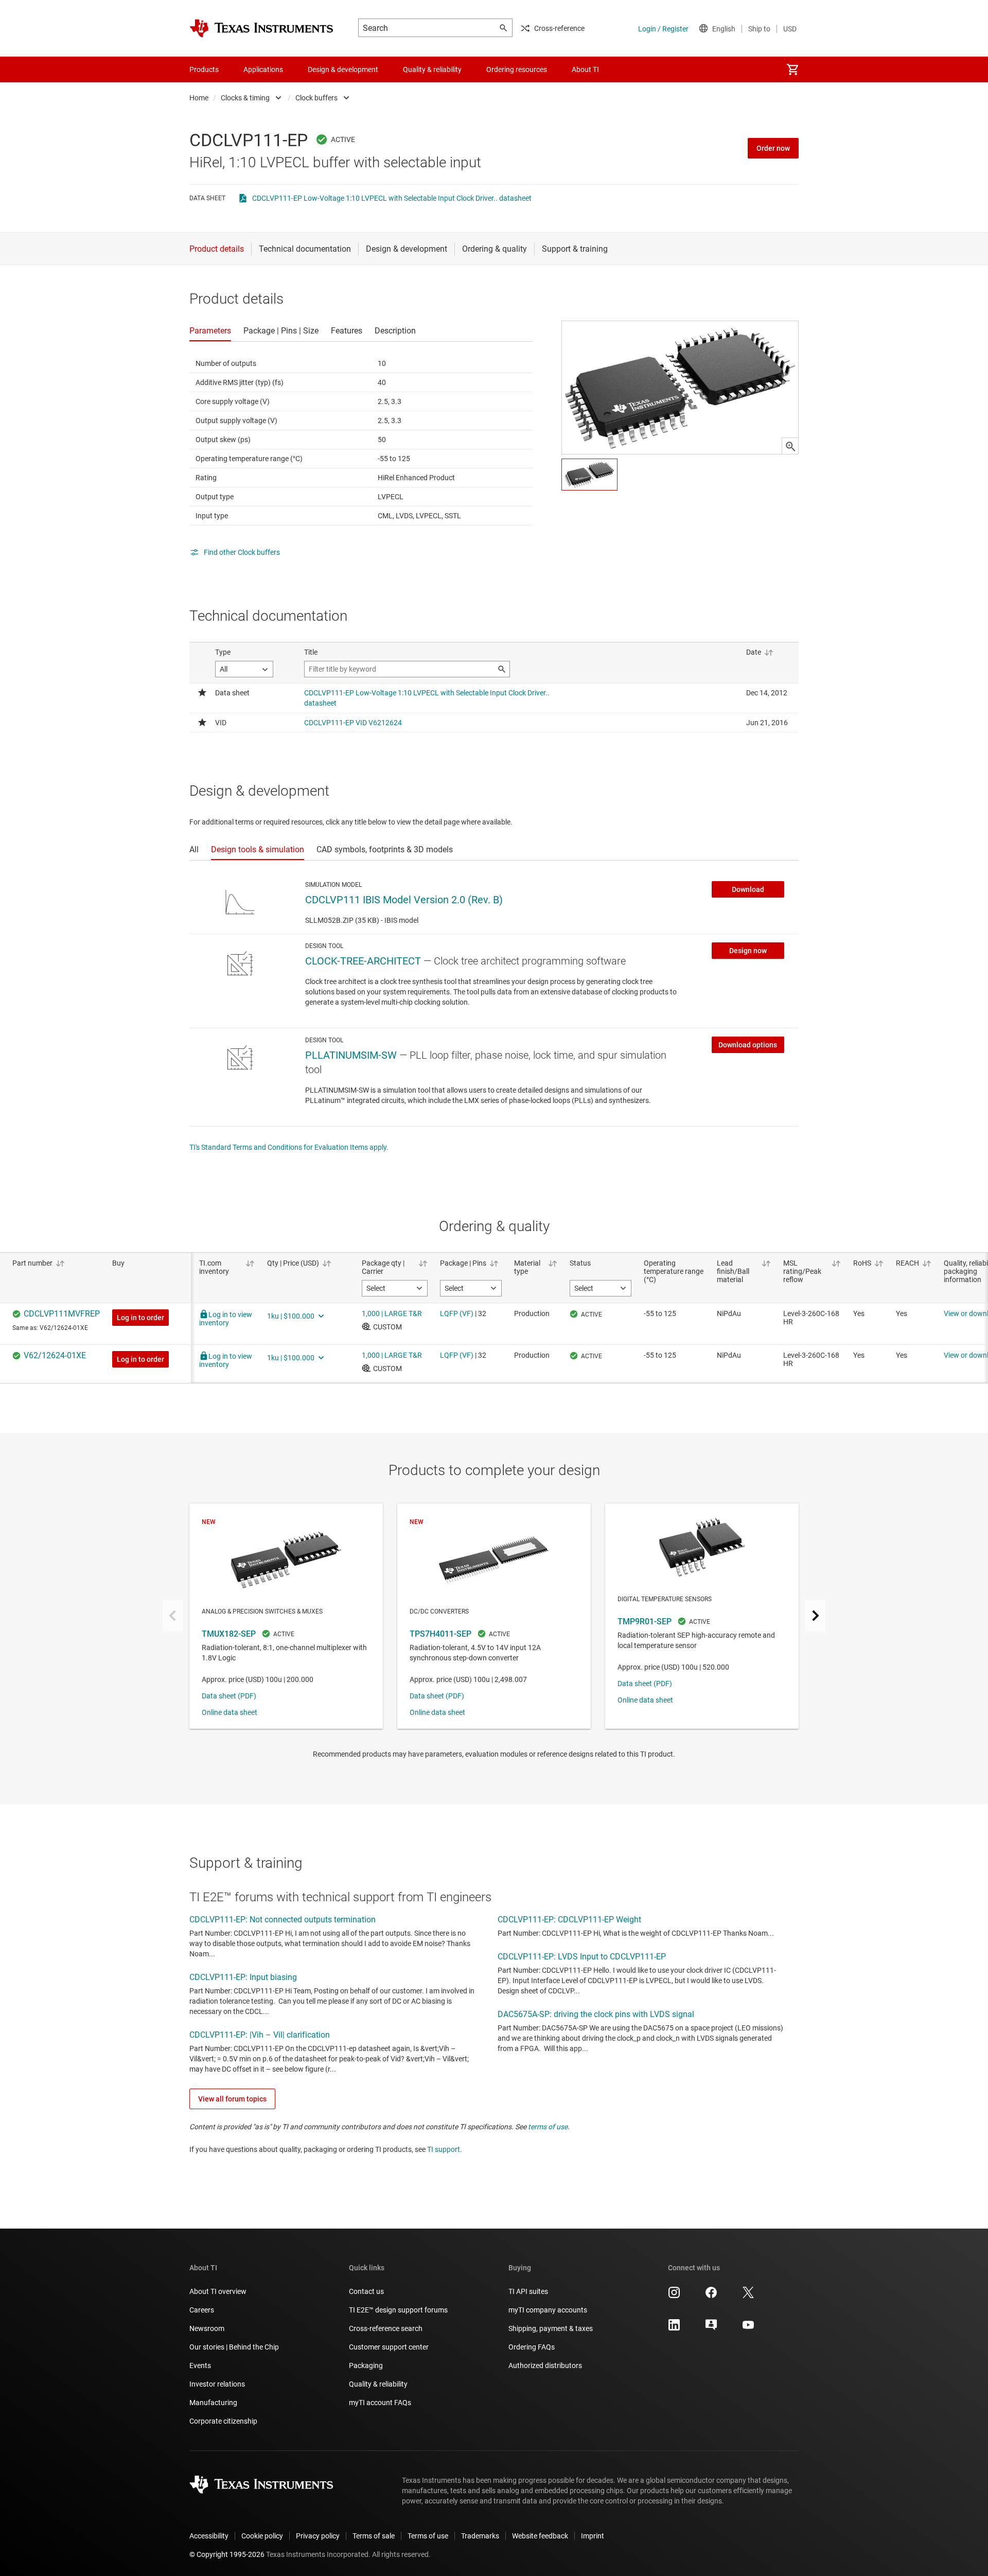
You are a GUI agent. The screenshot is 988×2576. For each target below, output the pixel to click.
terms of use (548, 2127)
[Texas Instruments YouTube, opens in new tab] (748, 2328)
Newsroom (207, 2328)
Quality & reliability (378, 2384)
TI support (444, 2149)
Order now (773, 148)
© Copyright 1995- (227, 2554)
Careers (202, 2310)
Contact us (366, 2291)
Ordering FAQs (532, 2347)
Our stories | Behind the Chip (234, 2347)
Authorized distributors (545, 2365)
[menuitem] (792, 69)
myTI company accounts (548, 2310)
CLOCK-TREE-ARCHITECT (363, 961)
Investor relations (217, 2384)
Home (199, 98)
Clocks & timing (245, 98)
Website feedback (540, 2536)
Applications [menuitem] (263, 69)
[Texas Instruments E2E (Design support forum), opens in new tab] (711, 2328)
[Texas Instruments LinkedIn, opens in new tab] (674, 2328)
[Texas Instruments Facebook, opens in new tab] (711, 2296)
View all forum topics (232, 2099)
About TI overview (218, 2291)
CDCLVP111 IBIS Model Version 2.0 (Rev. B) (404, 900)
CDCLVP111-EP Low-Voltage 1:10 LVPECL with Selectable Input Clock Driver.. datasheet (392, 198)
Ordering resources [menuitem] (517, 69)
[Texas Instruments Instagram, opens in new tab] (674, 2296)
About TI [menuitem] (585, 69)
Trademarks (480, 2536)
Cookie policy (262, 2536)
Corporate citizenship (223, 2421)
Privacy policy (318, 2536)
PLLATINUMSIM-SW (351, 1055)
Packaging (366, 2365)
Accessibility (209, 2536)
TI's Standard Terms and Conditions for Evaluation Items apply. (289, 1147)
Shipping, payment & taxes (551, 2328)
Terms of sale (374, 2536)
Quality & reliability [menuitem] (432, 69)
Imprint (593, 2536)
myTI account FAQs (380, 2403)
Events (200, 2365)
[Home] (261, 28)
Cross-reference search (386, 2328)
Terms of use (428, 2536)
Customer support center (389, 2347)
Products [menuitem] (204, 69)
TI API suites (528, 2291)
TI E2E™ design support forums (398, 2310)
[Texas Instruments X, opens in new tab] (748, 2296)
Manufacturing (213, 2403)
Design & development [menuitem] (343, 69)
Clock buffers (316, 98)
